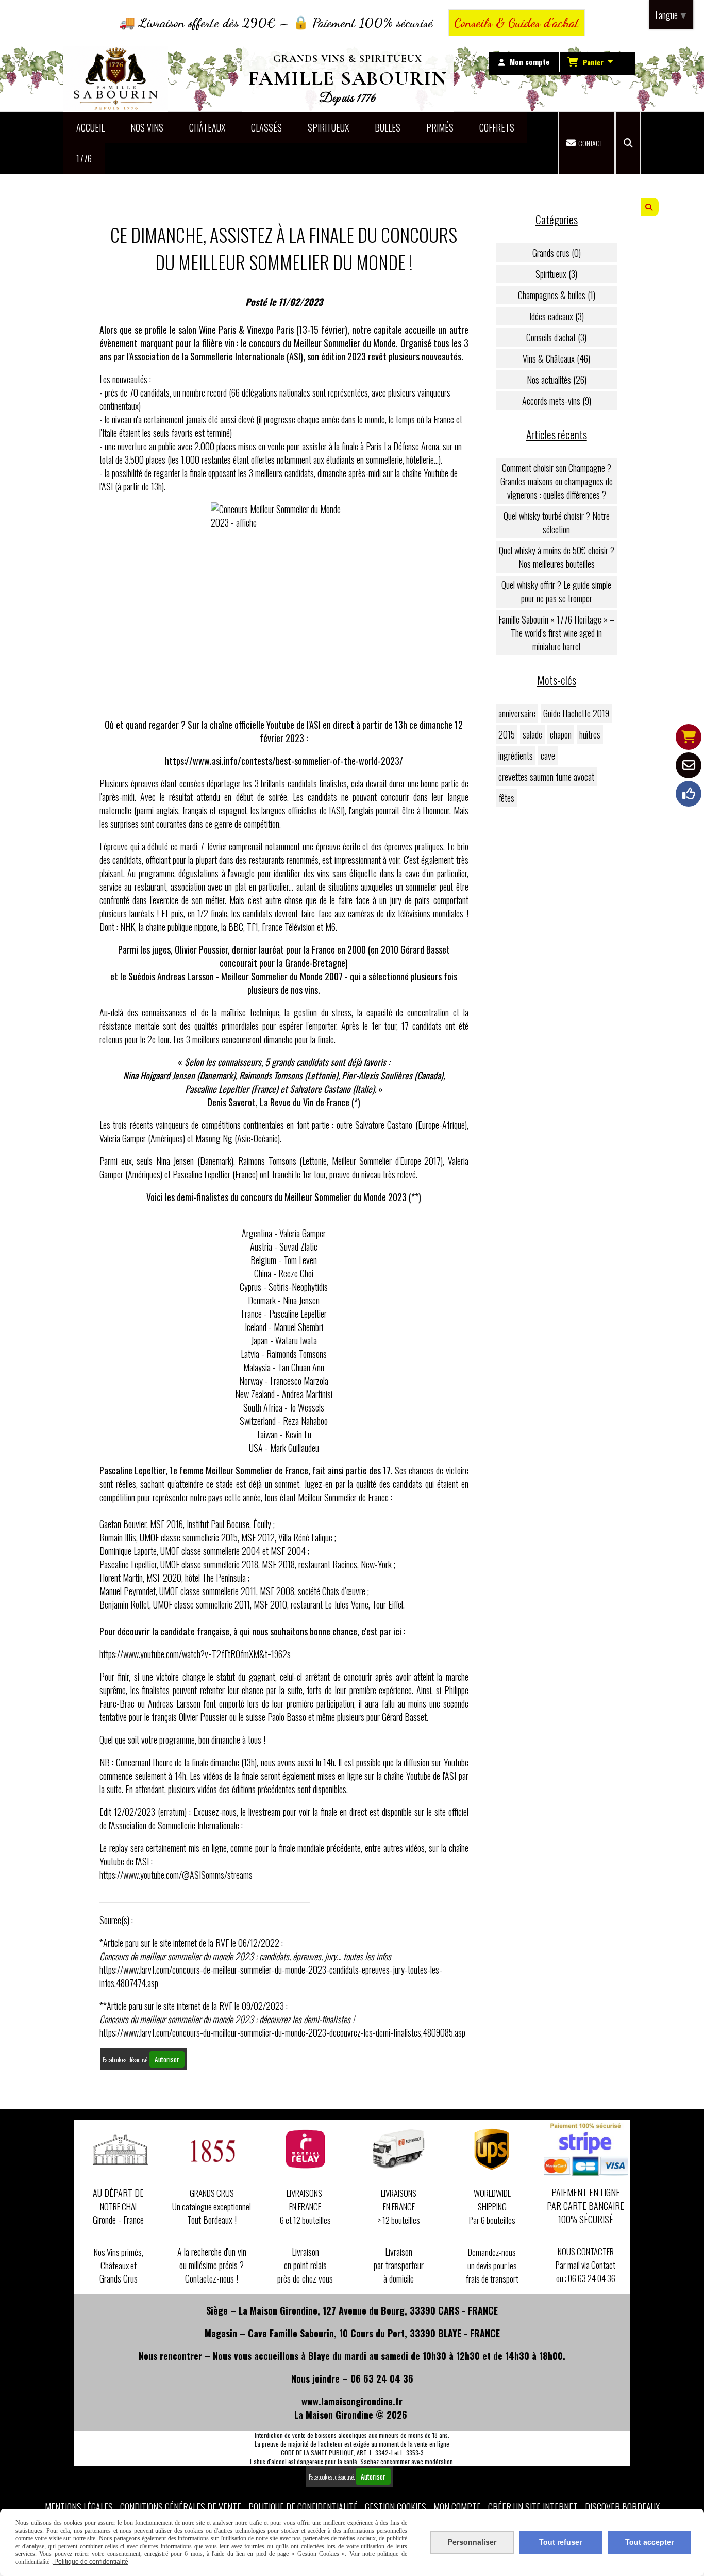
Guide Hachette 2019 (576, 713)
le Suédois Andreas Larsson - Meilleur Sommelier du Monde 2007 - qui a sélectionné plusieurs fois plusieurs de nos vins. (289, 983)
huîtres (590, 734)
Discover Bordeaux (622, 2507)
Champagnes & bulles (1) (557, 295)
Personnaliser (472, 2542)
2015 (507, 734)
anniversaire (517, 713)
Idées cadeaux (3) (557, 316)
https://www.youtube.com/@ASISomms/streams (176, 1875)
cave (548, 756)
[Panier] (689, 737)
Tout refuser (560, 2542)
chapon (561, 734)
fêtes (506, 798)
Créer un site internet (533, 2507)
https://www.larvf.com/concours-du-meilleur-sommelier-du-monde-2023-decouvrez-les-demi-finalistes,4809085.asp (282, 2032)
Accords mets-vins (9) (557, 401)
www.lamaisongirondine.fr (352, 2401)
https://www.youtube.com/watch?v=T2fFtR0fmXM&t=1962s (195, 1654)
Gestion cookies (396, 2507)
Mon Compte (457, 2507)
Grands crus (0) (557, 253)
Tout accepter (649, 2542)
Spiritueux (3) (556, 274)
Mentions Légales (79, 2507)
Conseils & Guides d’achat (517, 23)
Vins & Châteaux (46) (556, 358)
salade (532, 734)
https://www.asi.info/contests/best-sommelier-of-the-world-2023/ (284, 761)
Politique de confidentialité (303, 2507)
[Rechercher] (628, 143)
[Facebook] (689, 794)
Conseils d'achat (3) (556, 337)
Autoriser (167, 2059)
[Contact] (689, 765)
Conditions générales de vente (181, 2507)
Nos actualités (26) (557, 380)
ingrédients (516, 756)
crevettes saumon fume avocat (546, 777)
